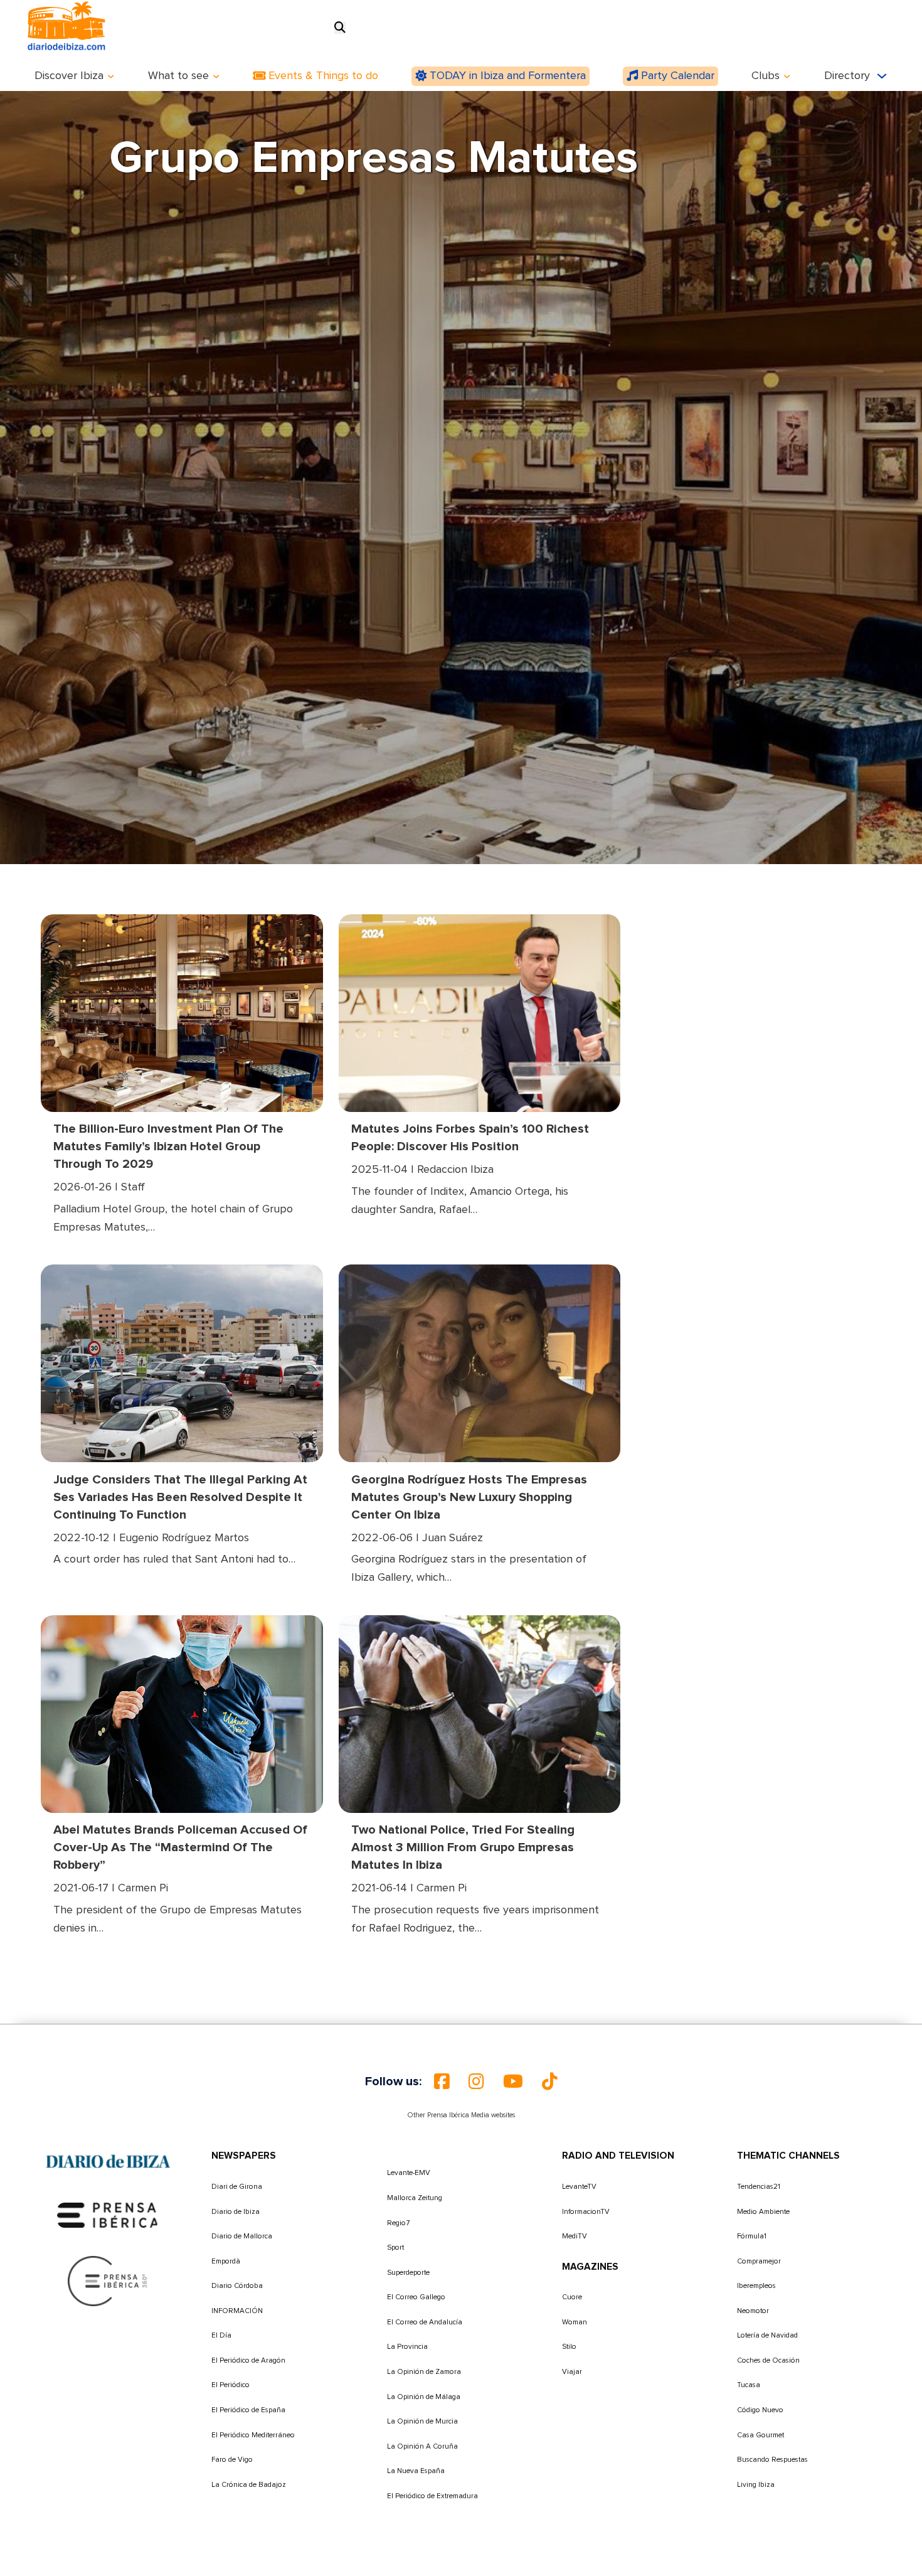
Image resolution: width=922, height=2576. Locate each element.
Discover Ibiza (69, 76)
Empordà (226, 2261)
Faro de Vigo (232, 2460)
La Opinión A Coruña (422, 2446)
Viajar (572, 2372)
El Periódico (230, 2385)
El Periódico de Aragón (248, 2360)
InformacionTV (586, 2212)
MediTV (575, 2236)
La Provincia (407, 2347)
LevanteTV (579, 2187)
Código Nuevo (760, 2410)
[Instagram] (476, 2082)
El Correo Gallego (416, 2297)
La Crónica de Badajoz (249, 2485)
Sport (395, 2247)
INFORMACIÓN (237, 2311)
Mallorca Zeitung (415, 2198)
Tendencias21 (759, 2187)
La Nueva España (416, 2471)
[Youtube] (513, 2082)
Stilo (569, 2347)
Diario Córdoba (237, 2286)
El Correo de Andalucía (425, 2322)
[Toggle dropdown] (111, 77)
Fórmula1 (752, 2236)
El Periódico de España (248, 2410)
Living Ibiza (756, 2485)
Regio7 (398, 2223)
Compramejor (759, 2261)
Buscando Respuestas (772, 2460)
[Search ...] (340, 28)
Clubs (766, 76)
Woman (575, 2322)
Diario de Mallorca (242, 2236)
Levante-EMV (409, 2173)
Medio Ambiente (763, 2212)
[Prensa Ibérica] (108, 2215)
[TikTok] (550, 2082)
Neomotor (753, 2311)
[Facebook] (442, 2082)
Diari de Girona (237, 2187)
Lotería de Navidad (767, 2335)
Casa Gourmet (760, 2435)
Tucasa (749, 2385)
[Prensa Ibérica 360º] (108, 2281)
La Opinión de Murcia (422, 2421)
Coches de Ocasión (768, 2360)
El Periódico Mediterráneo (253, 2435)
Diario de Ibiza (236, 2212)
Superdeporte (408, 2273)
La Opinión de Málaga (424, 2397)
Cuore (572, 2297)
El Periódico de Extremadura (432, 2496)
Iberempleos (756, 2286)
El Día (221, 2335)
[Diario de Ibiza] (108, 2162)
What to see (178, 76)
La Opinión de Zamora (424, 2372)
